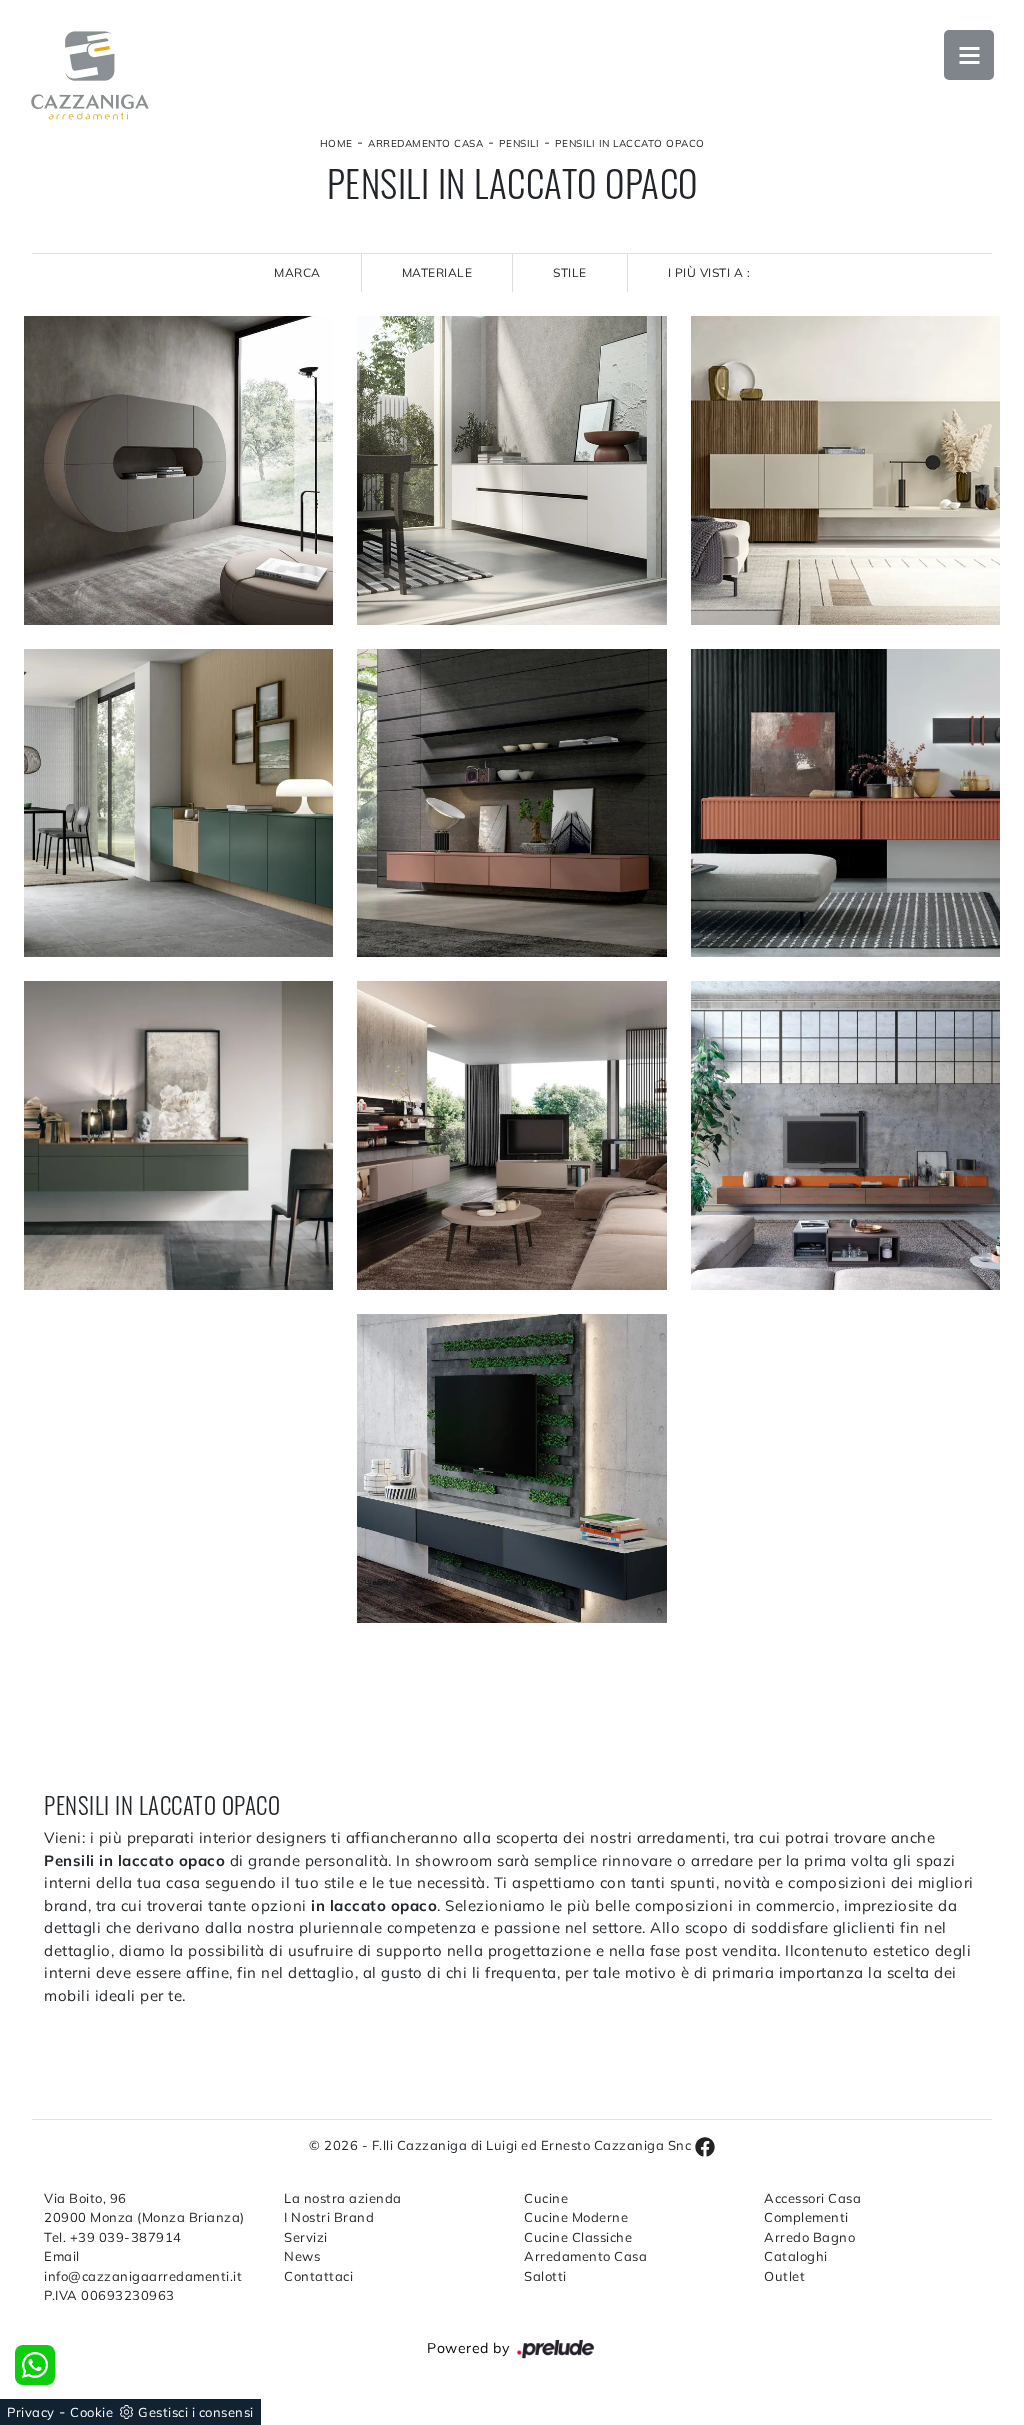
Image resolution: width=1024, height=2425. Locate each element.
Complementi (806, 2217)
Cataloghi (796, 2256)
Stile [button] (570, 272)
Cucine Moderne (576, 2217)
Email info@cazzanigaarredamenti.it (143, 2266)
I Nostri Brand (329, 2217)
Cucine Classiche (578, 2237)
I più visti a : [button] (709, 272)
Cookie (91, 2412)
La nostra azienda (343, 2198)
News (302, 2256)
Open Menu (969, 55)
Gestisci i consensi (196, 2412)
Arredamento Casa (425, 143)
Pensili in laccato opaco (630, 143)
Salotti (545, 2276)
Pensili (519, 143)
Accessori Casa (812, 2198)
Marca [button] (297, 272)
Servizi (306, 2237)
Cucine (546, 2198)
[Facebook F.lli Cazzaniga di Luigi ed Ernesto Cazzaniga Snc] (705, 2145)
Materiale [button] (437, 272)
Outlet (784, 2276)
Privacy (31, 2412)
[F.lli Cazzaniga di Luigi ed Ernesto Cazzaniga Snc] (90, 75)
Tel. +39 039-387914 (113, 2237)
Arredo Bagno (809, 2237)
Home (336, 143)
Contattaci (318, 2276)
